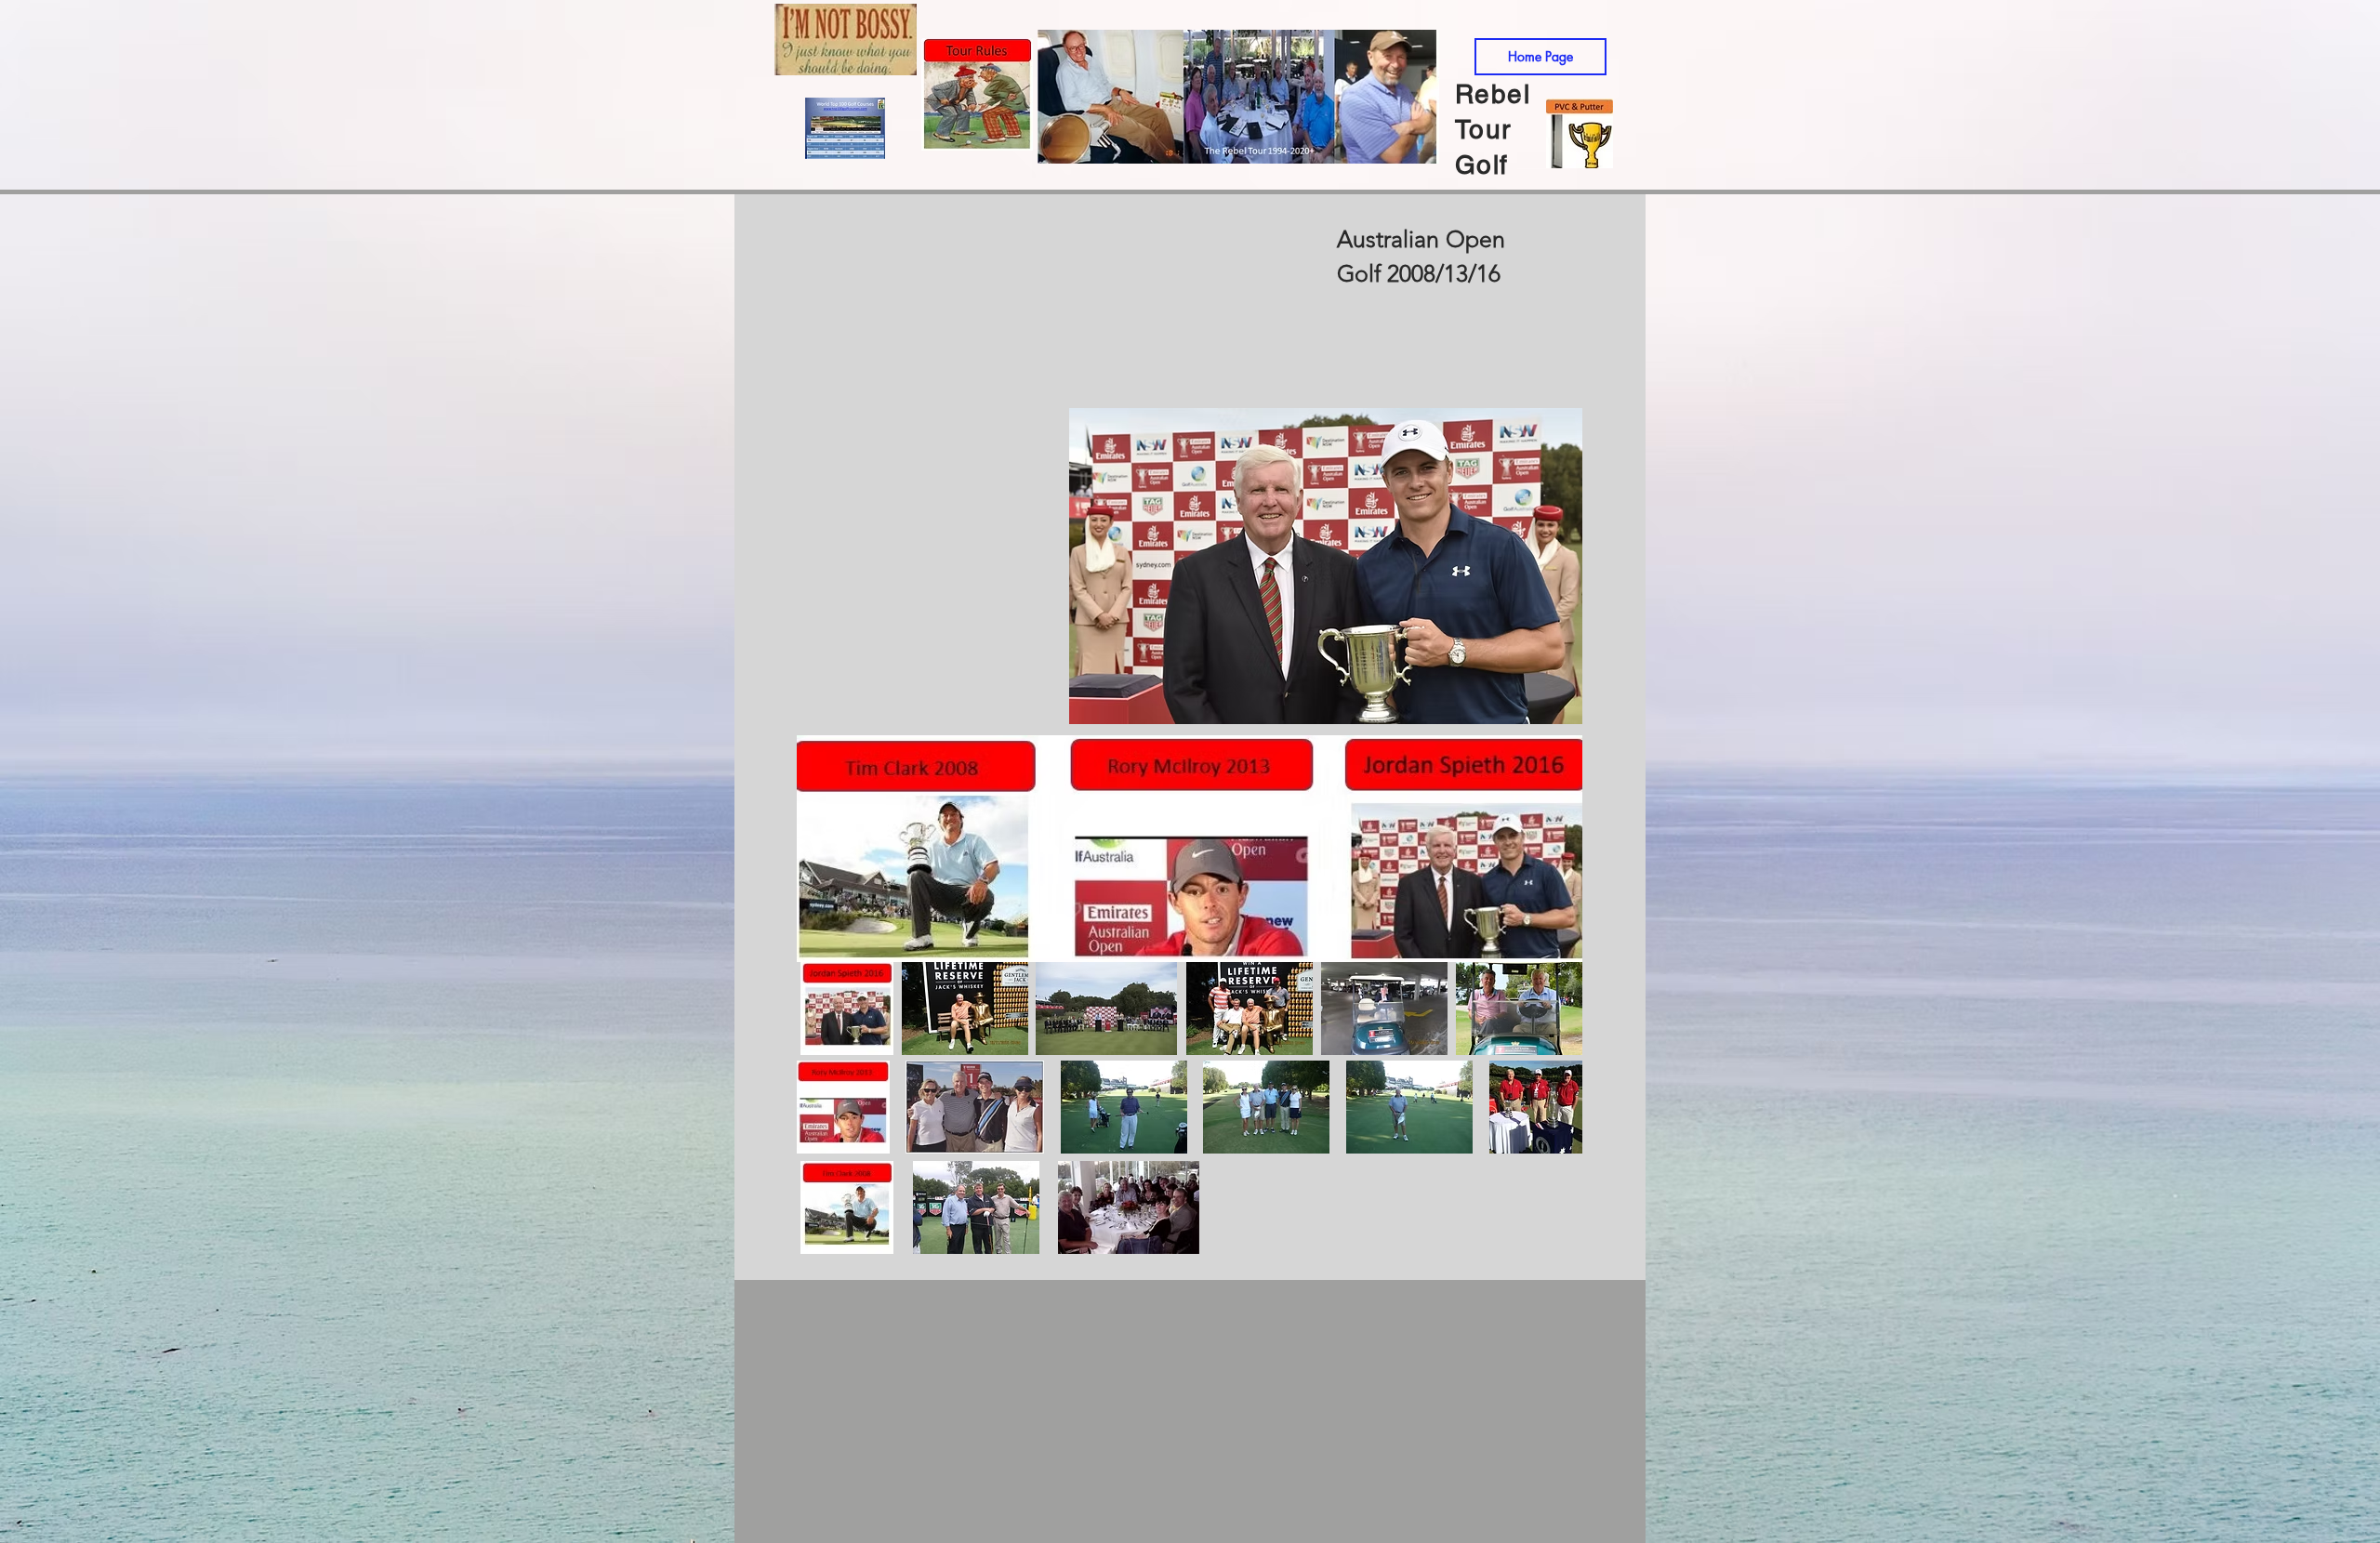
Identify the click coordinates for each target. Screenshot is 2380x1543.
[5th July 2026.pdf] (1580, 135)
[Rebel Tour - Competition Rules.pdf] (977, 97)
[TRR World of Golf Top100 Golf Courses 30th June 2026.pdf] (845, 131)
